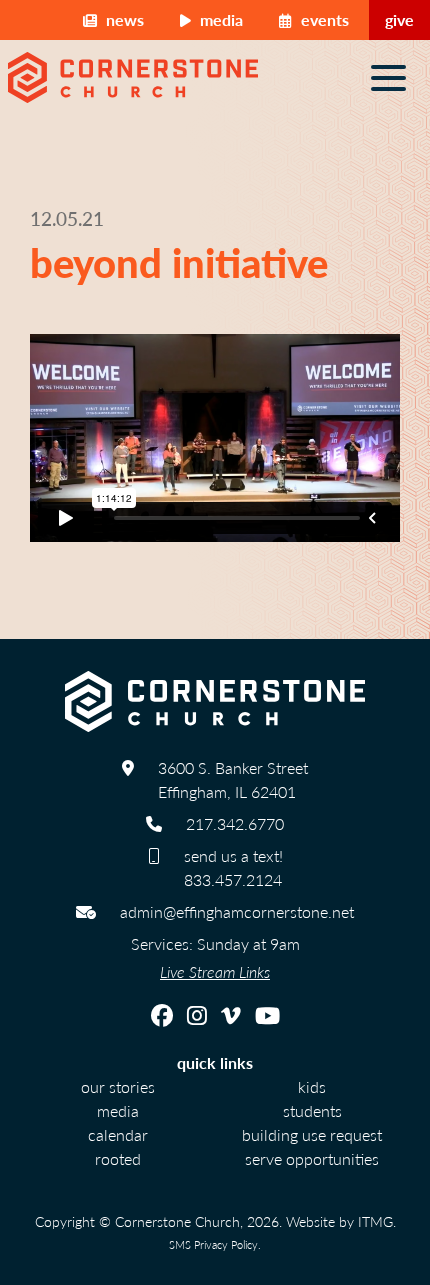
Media (219, 19)
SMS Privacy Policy (213, 1244)
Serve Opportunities (312, 1158)
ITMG (375, 1221)
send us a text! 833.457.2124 (233, 867)
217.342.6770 (235, 823)
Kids (312, 1086)
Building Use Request (312, 1134)
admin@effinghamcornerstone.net (237, 911)
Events (323, 19)
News (123, 19)
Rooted (118, 1158)
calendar (118, 1134)
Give (399, 19)
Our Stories (118, 1086)
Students (312, 1110)
